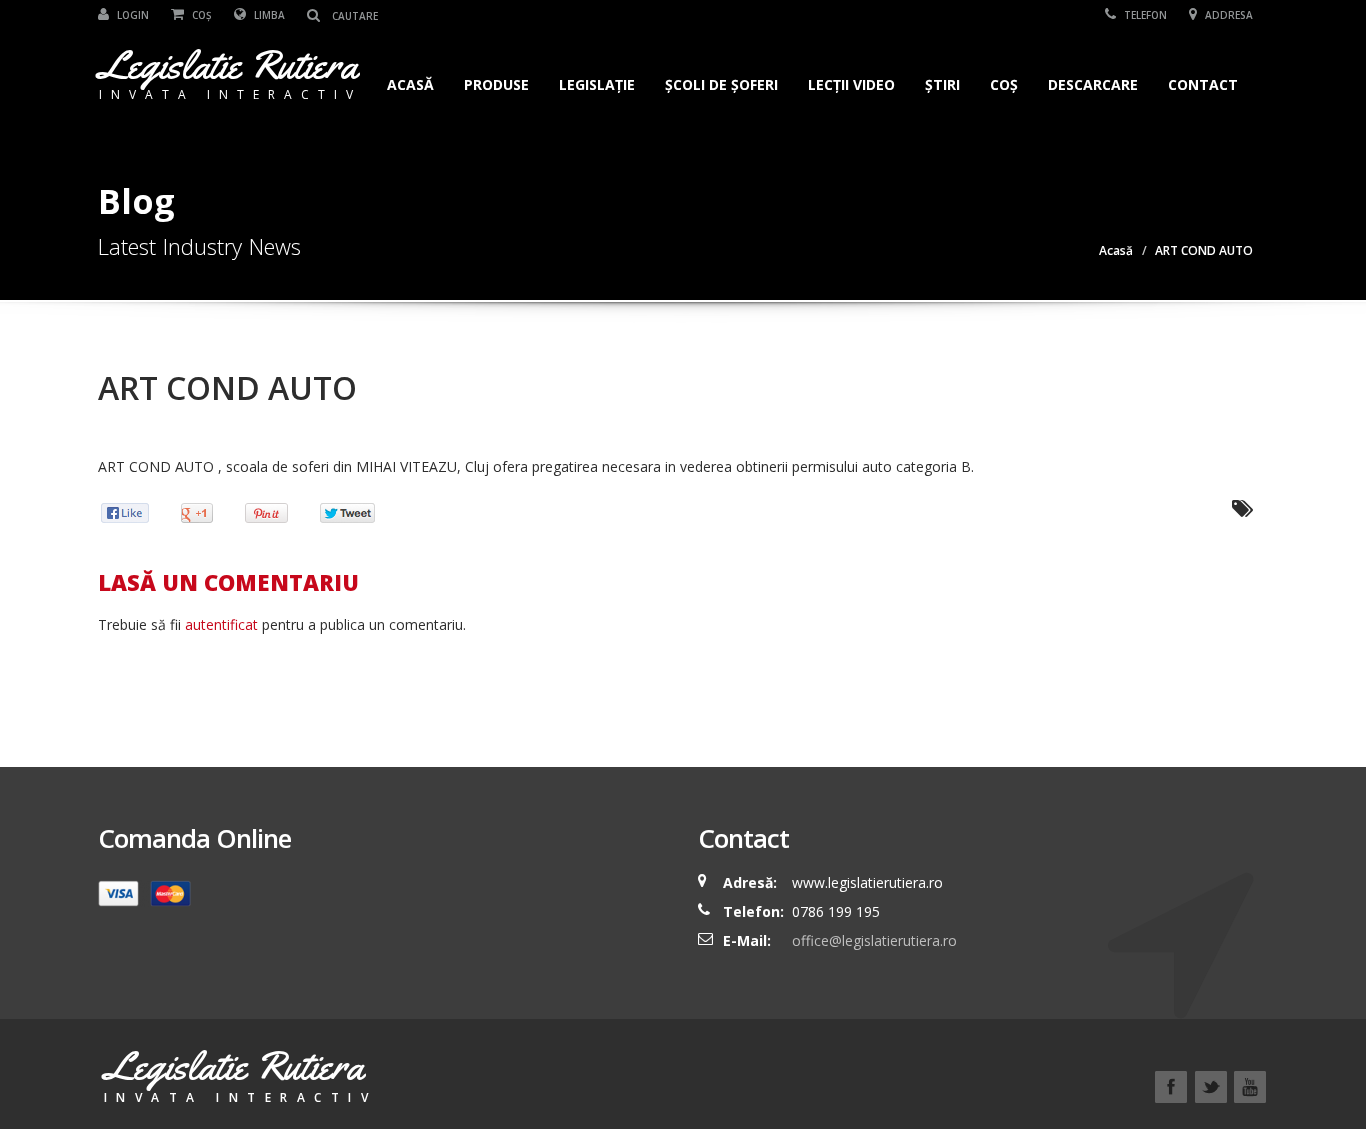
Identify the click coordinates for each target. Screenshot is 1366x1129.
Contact (1203, 84)
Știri (942, 84)
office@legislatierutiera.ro (872, 940)
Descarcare (1093, 84)
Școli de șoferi (721, 84)
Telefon (1144, 15)
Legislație (597, 84)
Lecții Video (851, 84)
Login (131, 15)
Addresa (1227, 15)
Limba (268, 15)
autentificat (221, 624)
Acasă (410, 84)
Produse (496, 84)
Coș (200, 15)
